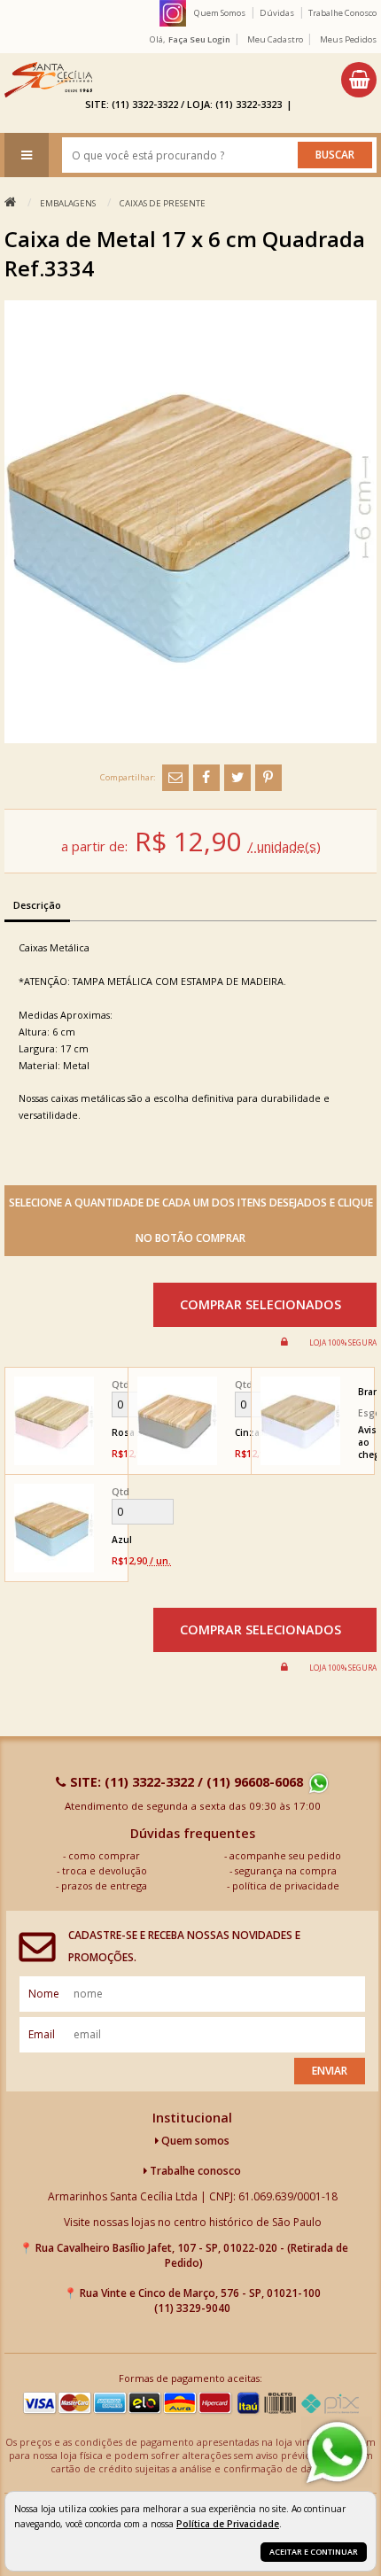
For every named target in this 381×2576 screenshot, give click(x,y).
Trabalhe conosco (194, 2171)
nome (44, 1994)
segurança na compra (286, 1870)
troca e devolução (105, 1870)
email (42, 2034)
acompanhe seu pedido (285, 1855)
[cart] (359, 80)
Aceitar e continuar (314, 2552)
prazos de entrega (104, 1885)
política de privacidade (286, 1885)
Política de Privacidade (228, 2524)
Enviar (330, 2071)
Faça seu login (199, 39)
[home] (48, 80)
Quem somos (194, 2141)
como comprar (104, 1855)
